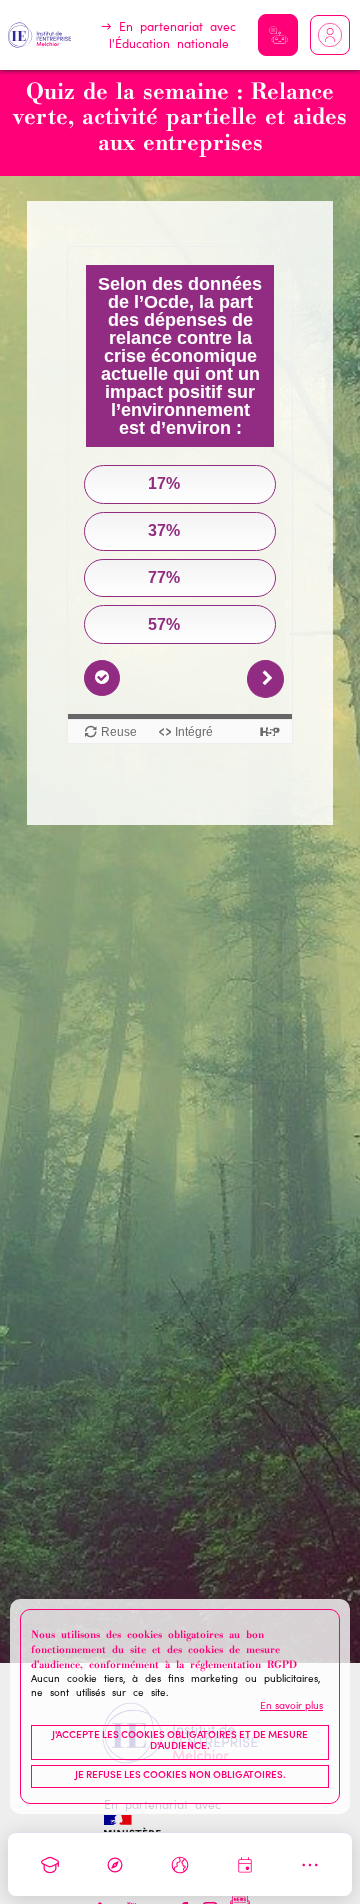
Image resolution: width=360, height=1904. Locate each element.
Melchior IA (278, 35)
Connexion (330, 35)
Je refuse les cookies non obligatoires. (180, 1776)
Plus (310, 1865)
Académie (50, 1865)
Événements (245, 1865)
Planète (180, 1865)
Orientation (115, 1865)
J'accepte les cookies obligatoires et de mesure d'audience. (180, 1742)
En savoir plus (291, 1707)
